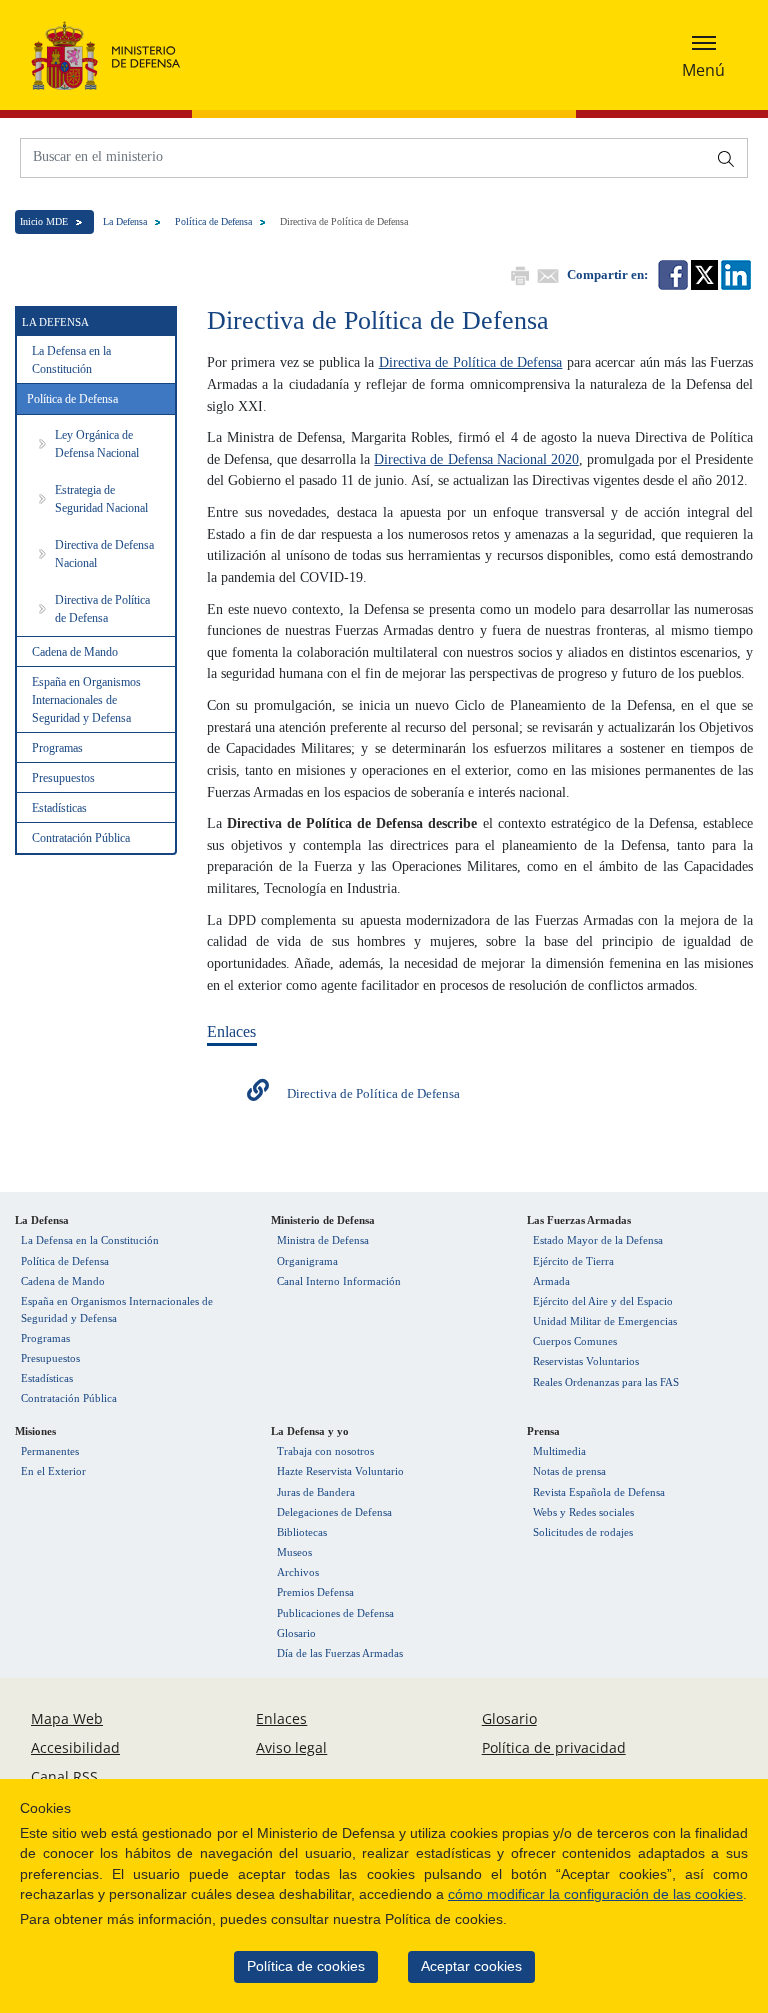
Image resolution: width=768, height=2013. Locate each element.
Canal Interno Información (339, 1281)
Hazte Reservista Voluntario (340, 1471)
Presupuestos (63, 778)
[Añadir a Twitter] (703, 273)
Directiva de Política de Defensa (102, 609)
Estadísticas (59, 808)
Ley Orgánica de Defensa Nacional (97, 444)
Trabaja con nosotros (325, 1451)
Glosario (296, 1633)
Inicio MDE (44, 221)
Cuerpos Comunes (575, 1341)
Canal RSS (64, 1776)
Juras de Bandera (316, 1492)
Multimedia (559, 1451)
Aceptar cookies (471, 1966)
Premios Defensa (315, 1592)
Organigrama (307, 1261)
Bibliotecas (302, 1532)
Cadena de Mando (75, 652)
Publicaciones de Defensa (335, 1613)
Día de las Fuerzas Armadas (340, 1653)
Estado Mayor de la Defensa (598, 1240)
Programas (57, 748)
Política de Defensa (213, 221)
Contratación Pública (81, 838)
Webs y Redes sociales (583, 1512)
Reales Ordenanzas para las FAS (606, 1382)
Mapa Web (67, 1718)
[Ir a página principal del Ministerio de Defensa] (106, 55)
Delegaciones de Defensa (334, 1512)
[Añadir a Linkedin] (734, 273)
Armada (551, 1281)
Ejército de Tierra (573, 1261)
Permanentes (50, 1451)
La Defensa (125, 221)
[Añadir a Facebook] (671, 273)
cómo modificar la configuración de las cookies (595, 1894)
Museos (294, 1552)
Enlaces (281, 1718)
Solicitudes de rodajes (583, 1532)
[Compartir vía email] (546, 273)
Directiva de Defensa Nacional (104, 554)
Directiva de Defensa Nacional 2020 (476, 459)
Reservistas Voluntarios (586, 1361)
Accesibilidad (75, 1747)
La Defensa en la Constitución (71, 360)
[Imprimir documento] (518, 273)
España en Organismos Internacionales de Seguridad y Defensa (86, 700)
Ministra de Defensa (323, 1240)
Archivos (298, 1572)
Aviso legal (291, 1747)
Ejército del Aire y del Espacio (603, 1301)
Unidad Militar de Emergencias (605, 1321)
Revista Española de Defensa (599, 1492)
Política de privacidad (554, 1747)
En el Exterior (53, 1471)
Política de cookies (306, 1966)
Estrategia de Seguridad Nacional (101, 499)
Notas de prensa (569, 1471)
